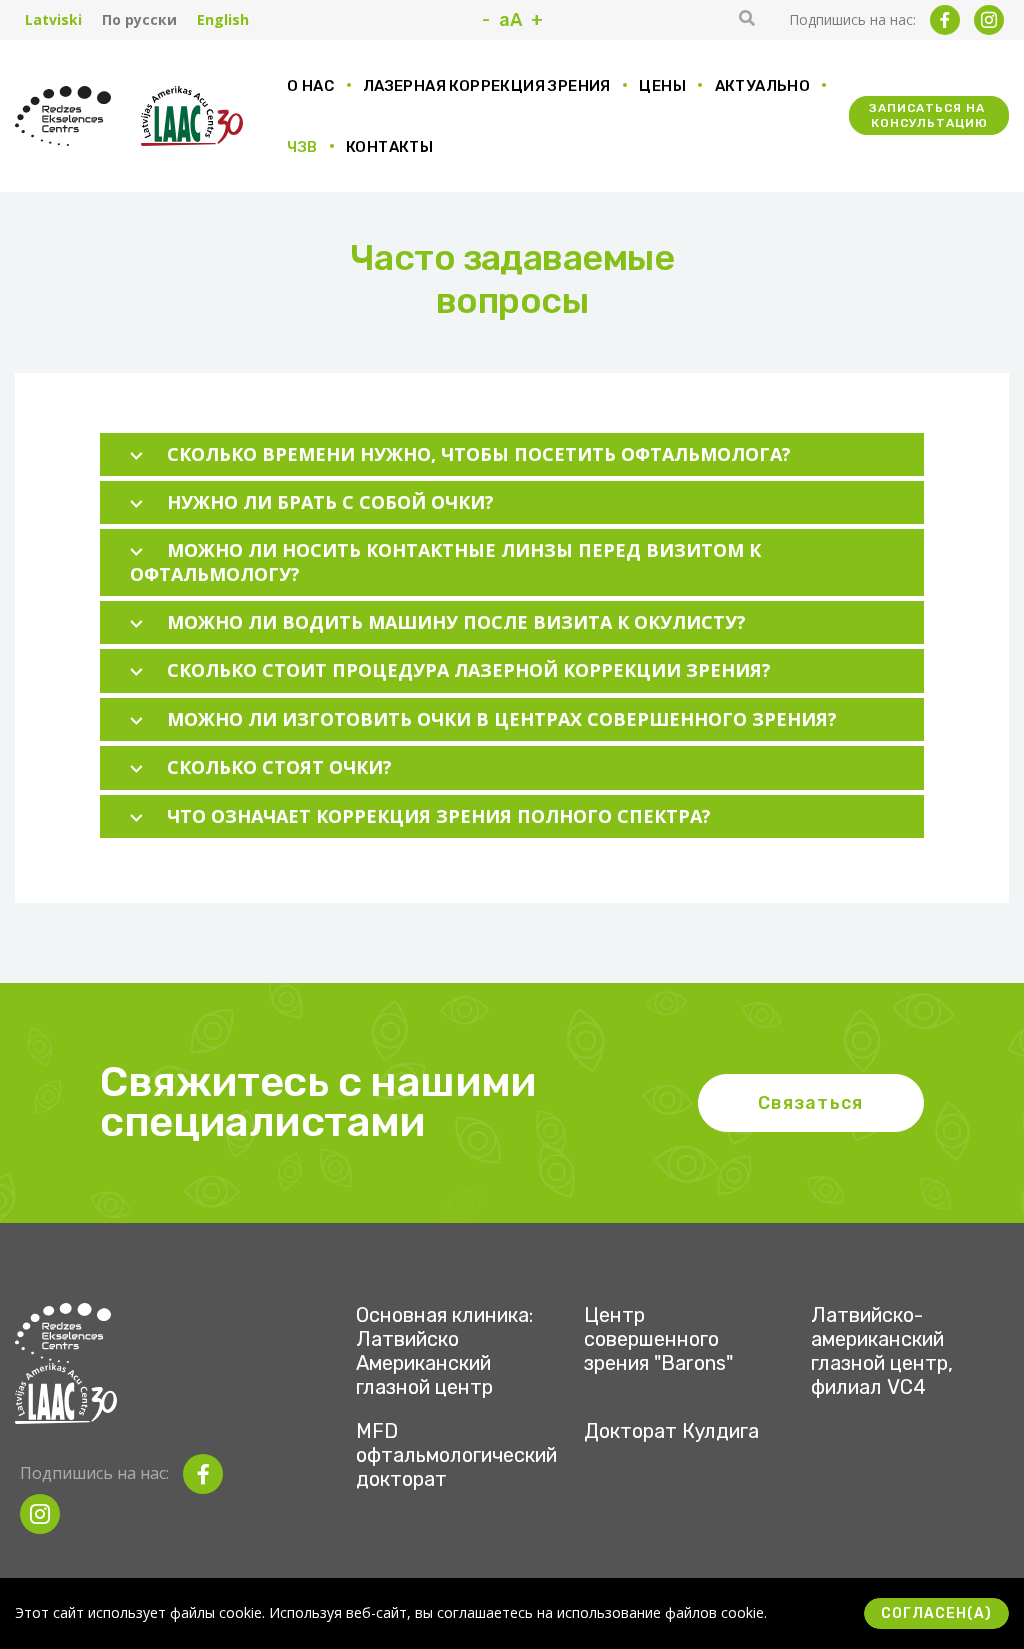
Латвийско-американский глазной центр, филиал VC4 (882, 1351)
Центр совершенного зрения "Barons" (658, 1339)
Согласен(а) (936, 1613)
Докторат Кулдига (671, 1431)
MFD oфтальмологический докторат (456, 1455)
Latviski (53, 20)
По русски (139, 20)
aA (510, 20)
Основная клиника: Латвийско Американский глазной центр (444, 1351)
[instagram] (989, 20)
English (223, 20)
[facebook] (945, 20)
